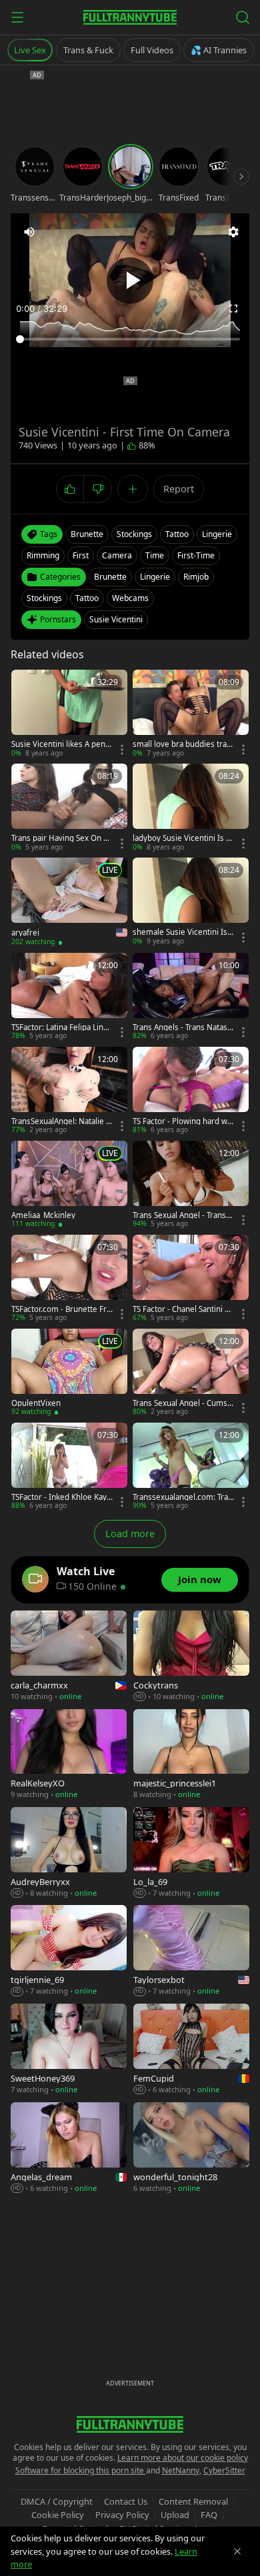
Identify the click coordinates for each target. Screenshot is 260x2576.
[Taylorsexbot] (191, 1951)
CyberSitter (224, 2470)
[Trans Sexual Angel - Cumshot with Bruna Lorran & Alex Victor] (191, 1373)
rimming (43, 555)
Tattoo (87, 598)
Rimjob (196, 577)
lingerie (217, 534)
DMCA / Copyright (57, 2501)
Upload (175, 2515)
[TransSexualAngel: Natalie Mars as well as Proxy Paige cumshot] (69, 1091)
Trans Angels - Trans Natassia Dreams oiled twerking (183, 1027)
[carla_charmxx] (69, 1656)
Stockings (44, 598)
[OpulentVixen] (69, 1373)
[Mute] (29, 232)
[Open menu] (17, 17)
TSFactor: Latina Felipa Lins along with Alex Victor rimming (61, 1027)
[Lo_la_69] (191, 1853)
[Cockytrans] (191, 1656)
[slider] (130, 339)
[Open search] (243, 17)
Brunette (110, 577)
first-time (196, 555)
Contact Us (126, 2501)
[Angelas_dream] (69, 2148)
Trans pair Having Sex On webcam (60, 838)
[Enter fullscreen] (233, 309)
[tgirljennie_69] (69, 1951)
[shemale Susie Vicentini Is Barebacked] (191, 902)
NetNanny (181, 2470)
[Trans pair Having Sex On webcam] (69, 808)
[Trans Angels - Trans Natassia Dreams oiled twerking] (191, 997)
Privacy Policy (122, 2515)
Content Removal (193, 2501)
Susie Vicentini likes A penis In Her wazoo (61, 744)
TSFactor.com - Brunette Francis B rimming (61, 1309)
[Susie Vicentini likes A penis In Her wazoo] (69, 714)
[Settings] (233, 232)
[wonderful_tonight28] (191, 2148)
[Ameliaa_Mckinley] (69, 1185)
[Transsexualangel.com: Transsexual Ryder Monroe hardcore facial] (191, 1467)
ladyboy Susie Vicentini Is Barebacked (182, 838)
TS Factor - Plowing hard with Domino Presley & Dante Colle (182, 1121)
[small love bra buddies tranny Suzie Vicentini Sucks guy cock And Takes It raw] (191, 714)
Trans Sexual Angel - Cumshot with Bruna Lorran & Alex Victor (182, 1403)
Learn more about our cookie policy (183, 2458)
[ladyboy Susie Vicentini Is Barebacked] (191, 808)
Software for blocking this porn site (81, 2470)
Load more (130, 1534)
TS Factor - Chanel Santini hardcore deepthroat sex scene (183, 1309)
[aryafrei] (69, 902)
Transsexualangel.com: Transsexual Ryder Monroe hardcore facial (183, 1497)
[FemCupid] (191, 2050)
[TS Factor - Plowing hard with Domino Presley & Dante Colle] (191, 1091)
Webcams (130, 598)
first (81, 555)
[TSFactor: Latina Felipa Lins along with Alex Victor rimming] (69, 997)
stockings (134, 534)
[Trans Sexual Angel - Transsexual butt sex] (191, 1185)
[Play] (130, 281)
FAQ (209, 2515)
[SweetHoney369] (69, 2050)
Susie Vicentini (116, 619)
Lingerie (155, 577)
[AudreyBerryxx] (69, 1853)
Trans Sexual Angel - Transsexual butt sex (181, 1215)
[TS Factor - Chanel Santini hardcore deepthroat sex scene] (191, 1279)
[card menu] (122, 750)
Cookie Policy (58, 2515)
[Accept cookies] (237, 2551)
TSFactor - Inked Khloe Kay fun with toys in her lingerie (61, 1497)
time (155, 555)
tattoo (177, 534)
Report (179, 489)
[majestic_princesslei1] (191, 1755)
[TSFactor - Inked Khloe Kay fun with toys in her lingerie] (69, 1467)
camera (117, 555)
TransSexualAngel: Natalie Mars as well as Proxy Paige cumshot (62, 1121)
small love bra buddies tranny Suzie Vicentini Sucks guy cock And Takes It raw (183, 744)
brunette (87, 534)
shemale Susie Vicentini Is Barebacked (183, 932)
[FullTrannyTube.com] (130, 17)
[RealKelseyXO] (69, 1755)
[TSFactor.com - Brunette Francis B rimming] (69, 1279)
